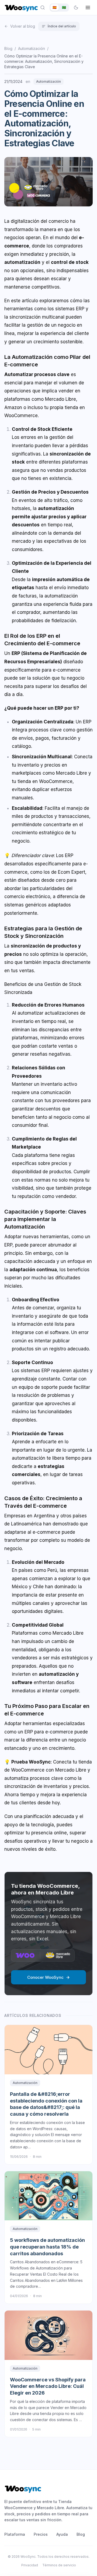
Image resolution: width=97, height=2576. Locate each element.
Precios (41, 2534)
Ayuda (62, 2534)
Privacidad (30, 2565)
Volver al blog (23, 26)
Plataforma (15, 2534)
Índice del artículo (62, 26)
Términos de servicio (59, 2565)
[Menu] (88, 8)
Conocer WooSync (45, 1977)
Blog (8, 48)
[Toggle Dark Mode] (76, 8)
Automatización (32, 48)
